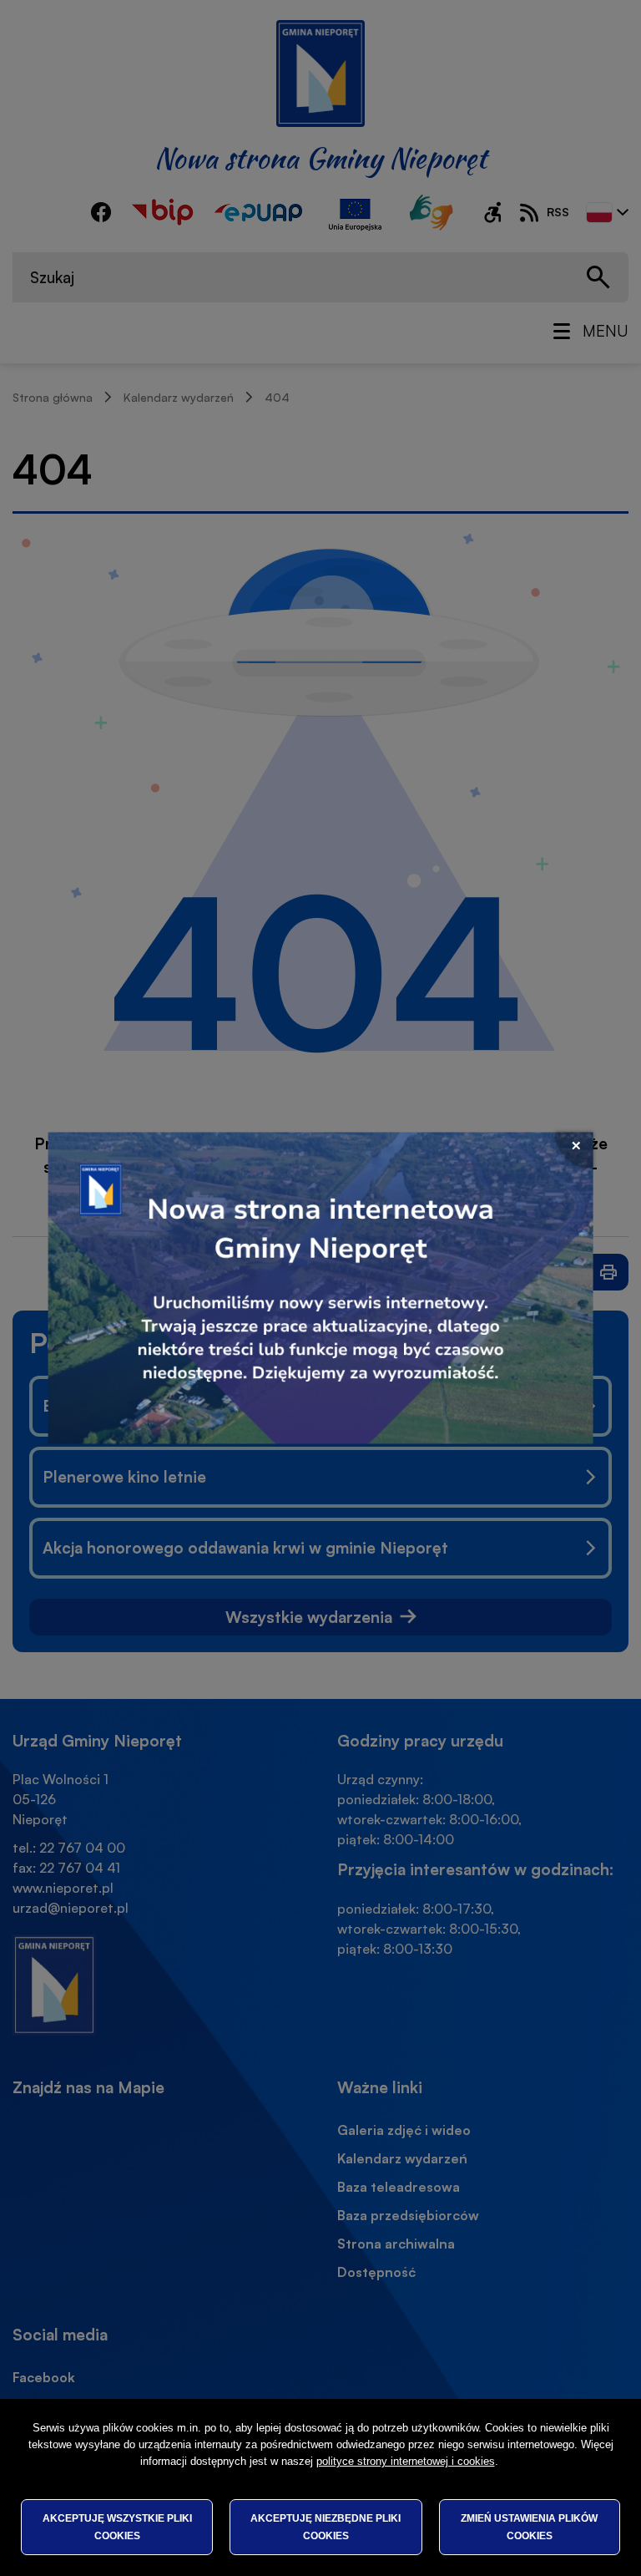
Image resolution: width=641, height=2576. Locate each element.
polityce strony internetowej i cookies (406, 2461)
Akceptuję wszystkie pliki (117, 2527)
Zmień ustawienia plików (529, 2527)
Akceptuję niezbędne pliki (326, 2527)
